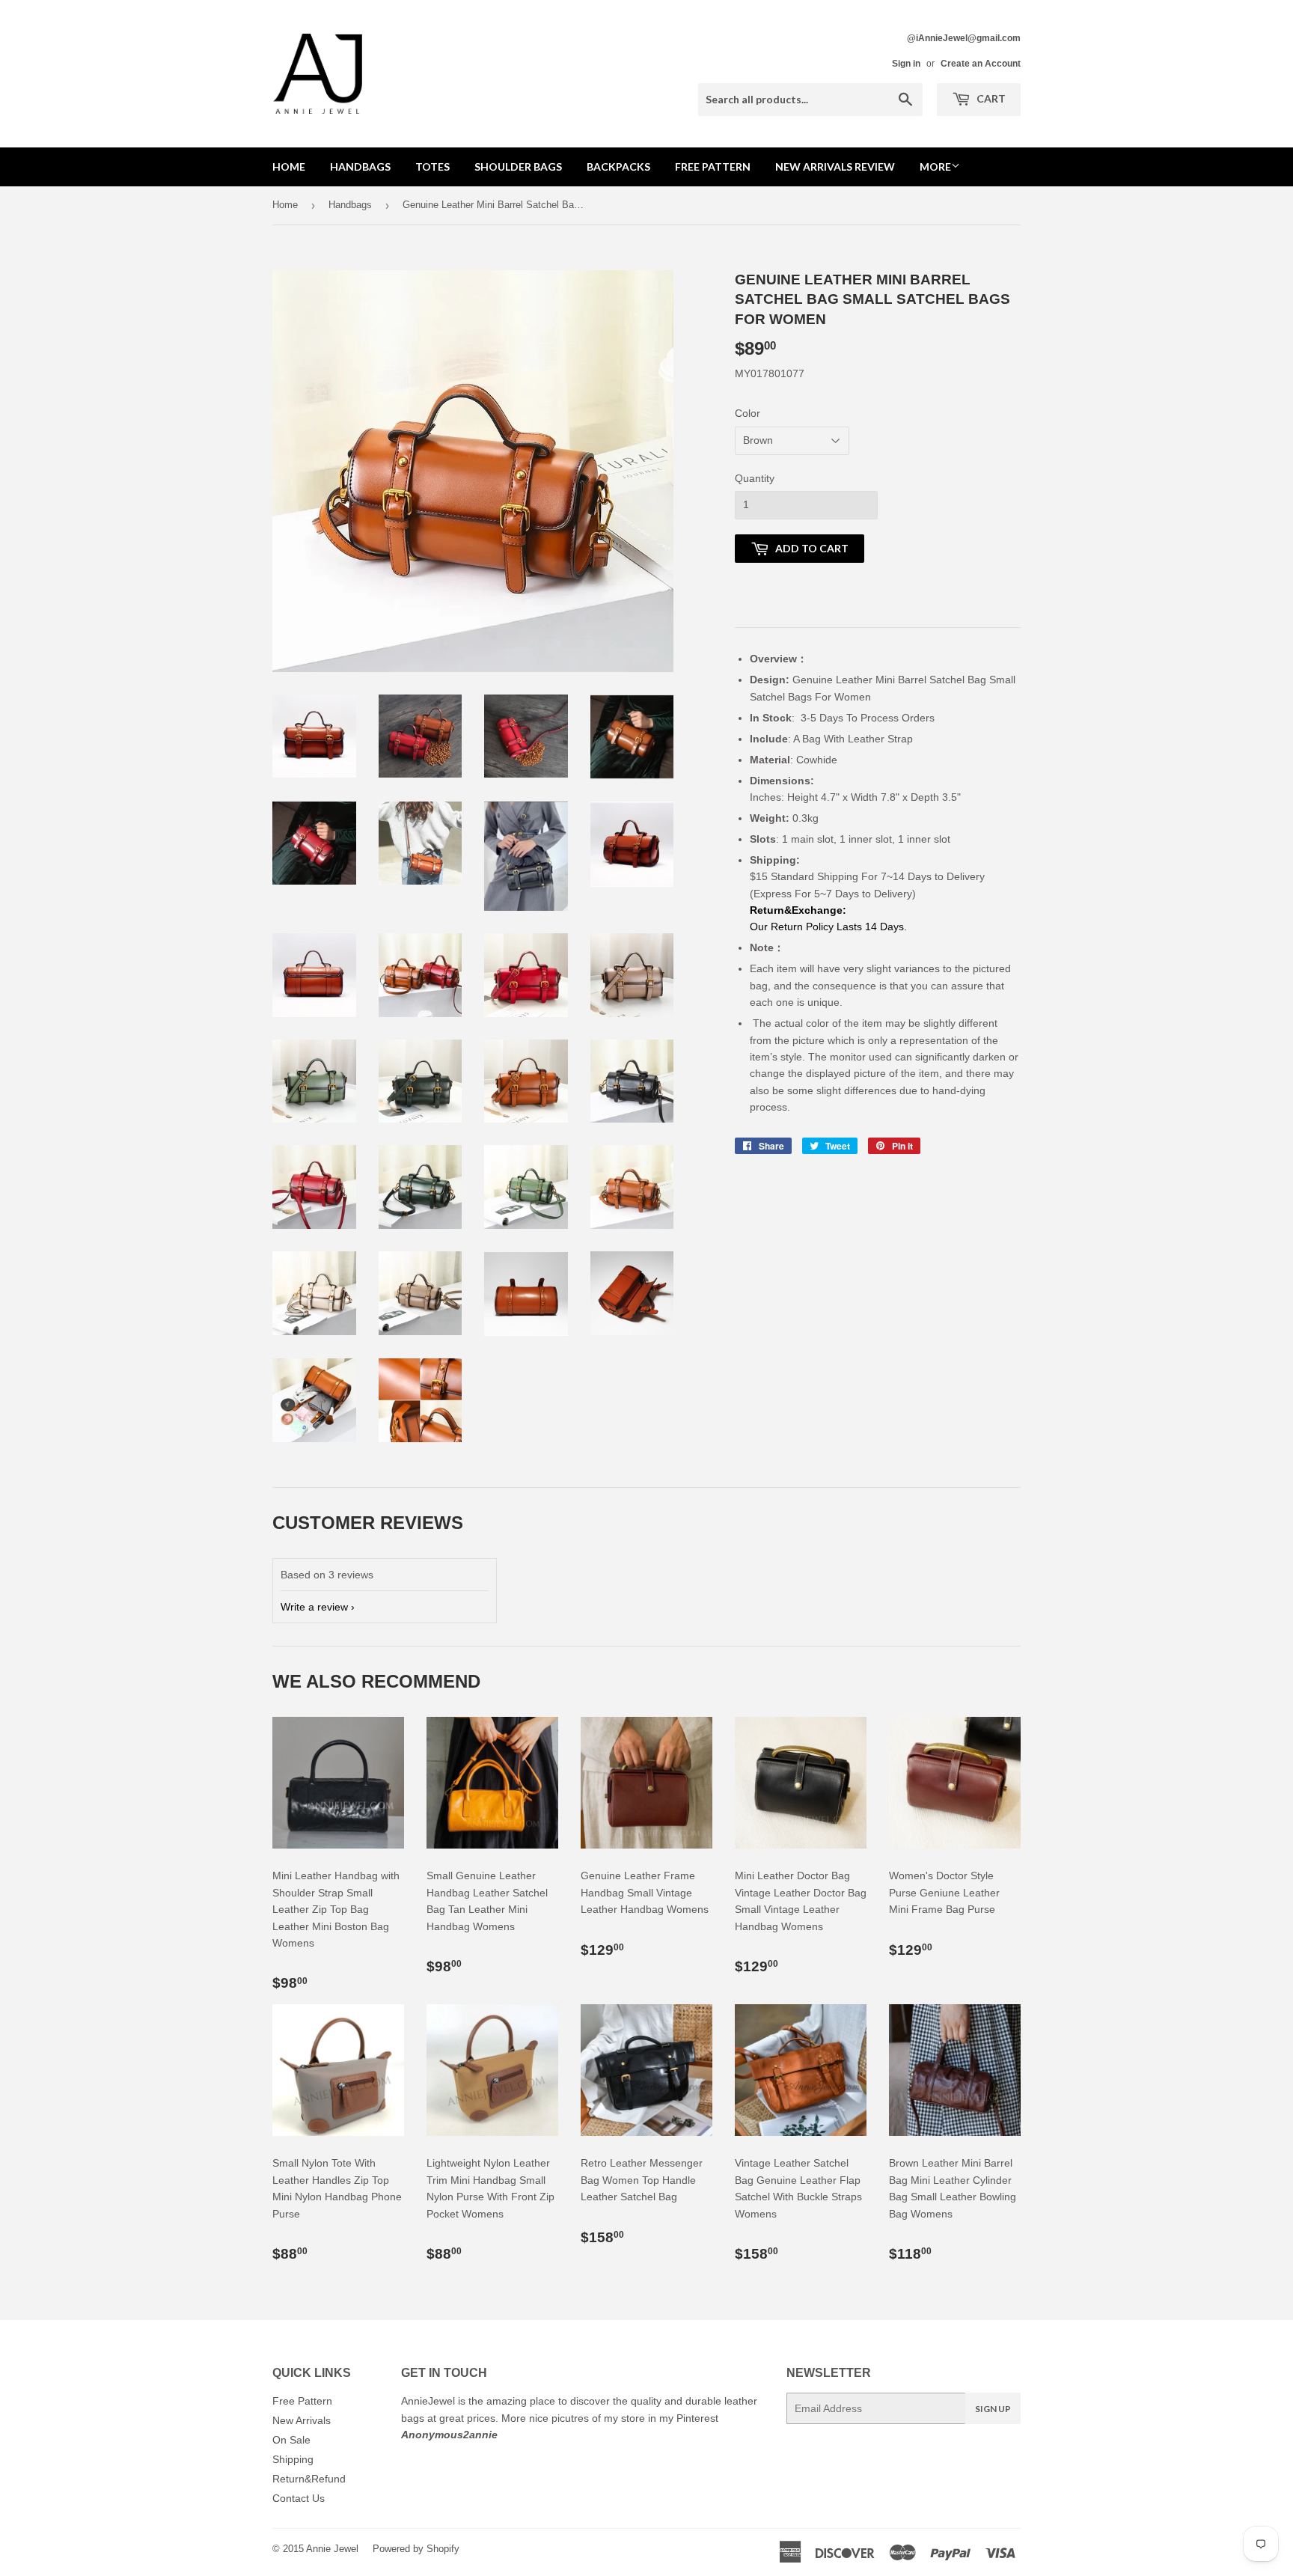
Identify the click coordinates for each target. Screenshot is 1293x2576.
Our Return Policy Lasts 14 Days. (830, 927)
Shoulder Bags (518, 167)
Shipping (293, 2459)
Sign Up (993, 2409)
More (935, 167)
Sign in (906, 64)
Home (289, 167)
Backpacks (618, 167)
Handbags (360, 167)
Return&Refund (309, 2479)
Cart (990, 98)
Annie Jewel (332, 2549)
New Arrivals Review (835, 167)
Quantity (755, 478)
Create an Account (981, 64)
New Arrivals (302, 2420)
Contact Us (299, 2498)
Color (748, 413)
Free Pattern (713, 167)
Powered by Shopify (416, 2549)
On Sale (291, 2440)
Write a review (314, 1607)
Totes (432, 167)
